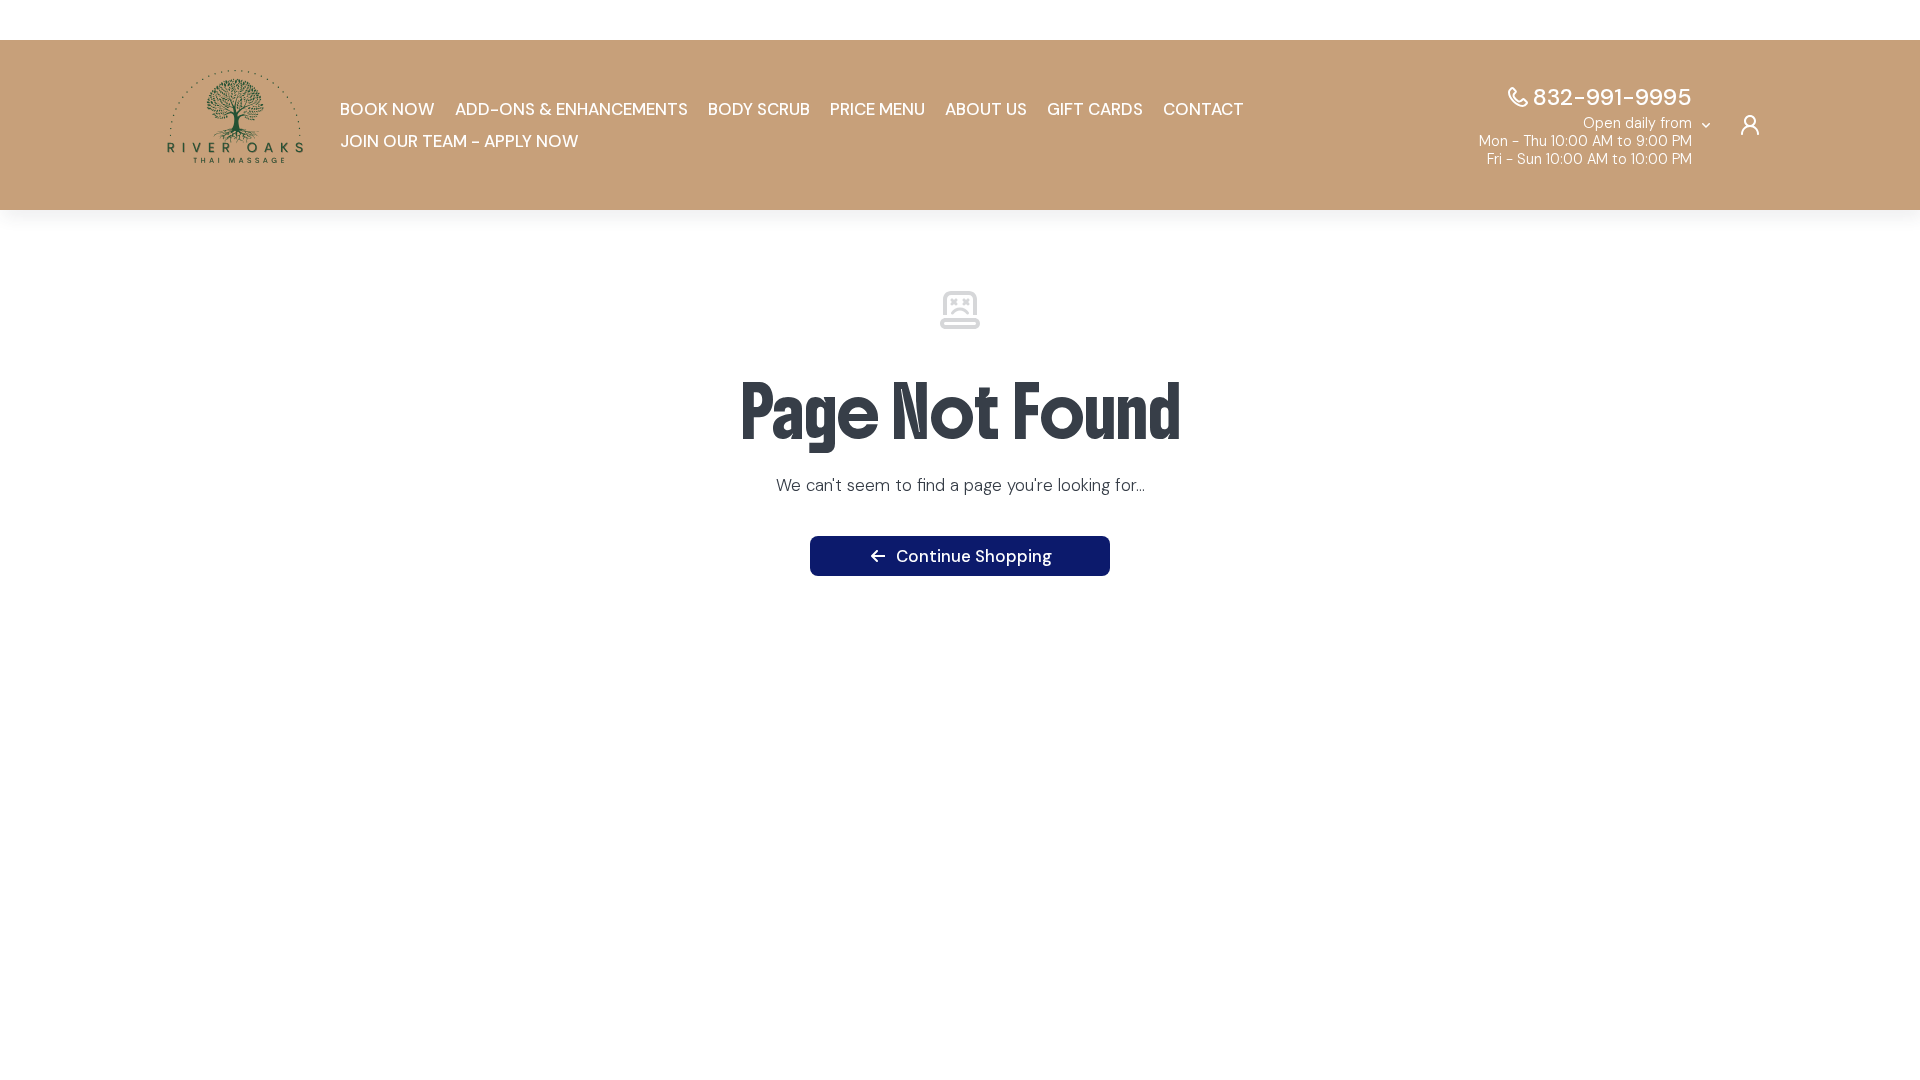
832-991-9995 (1612, 97)
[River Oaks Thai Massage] (235, 125)
